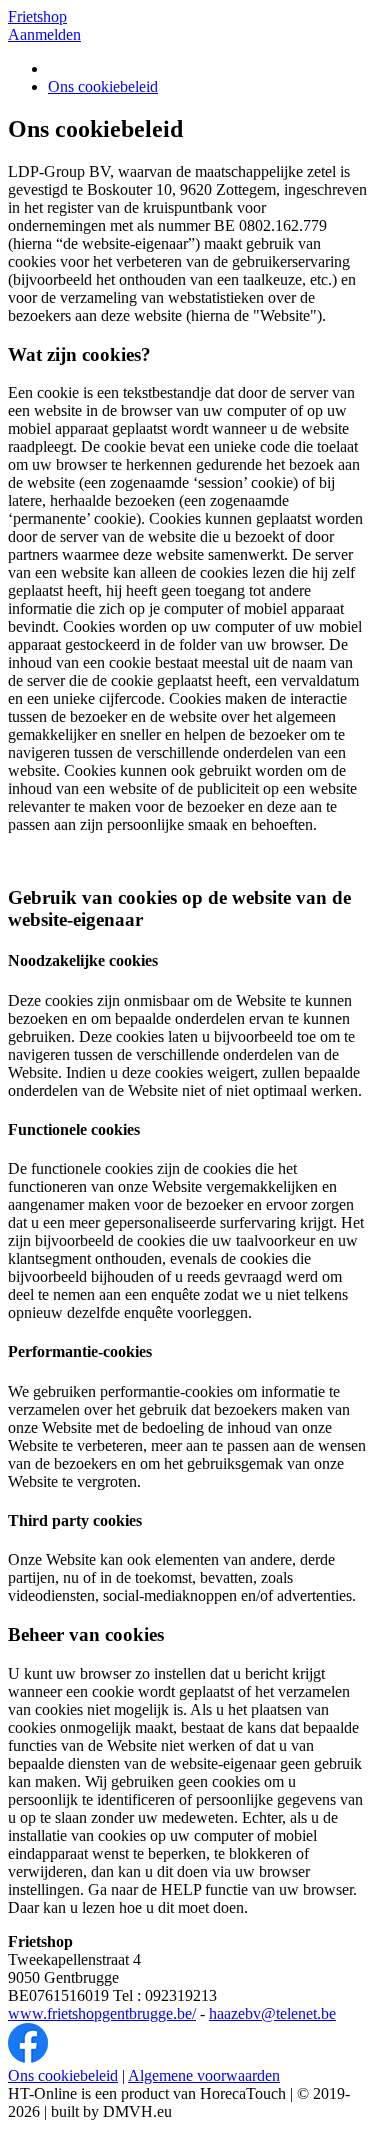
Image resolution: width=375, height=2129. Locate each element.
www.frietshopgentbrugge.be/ (102, 2013)
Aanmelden (44, 34)
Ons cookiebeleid (103, 86)
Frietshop (37, 16)
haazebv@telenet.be (272, 2013)
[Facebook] (28, 2057)
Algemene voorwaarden (204, 2075)
